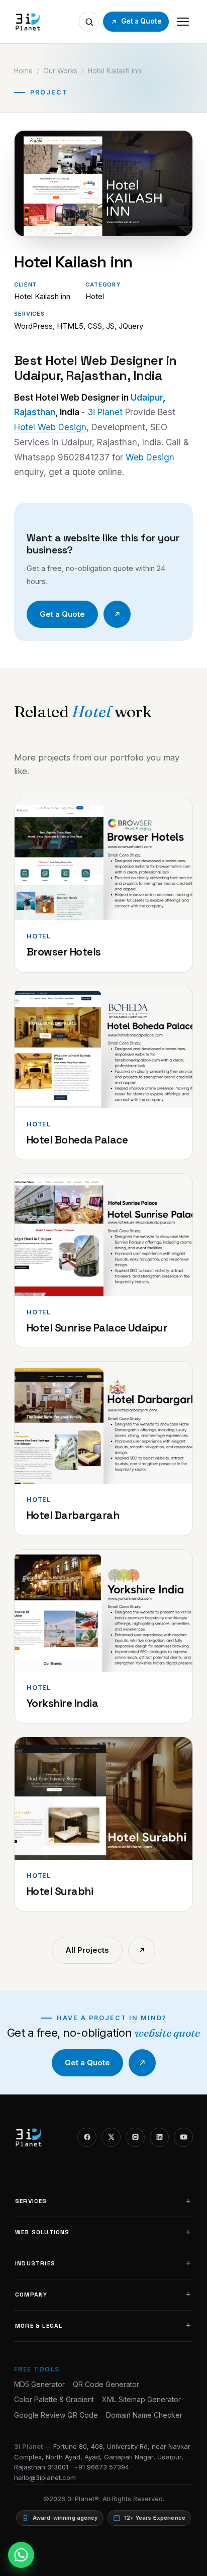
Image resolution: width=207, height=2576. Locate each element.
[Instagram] (135, 2137)
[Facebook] (87, 2137)
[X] (111, 2137)
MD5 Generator (39, 2384)
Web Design (150, 457)
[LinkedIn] (159, 2137)
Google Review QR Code (56, 2415)
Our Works (60, 71)
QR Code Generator (106, 2384)
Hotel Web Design (50, 427)
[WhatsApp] (21, 2555)
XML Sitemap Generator (141, 2399)
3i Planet (105, 412)
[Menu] (183, 22)
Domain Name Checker (144, 2415)
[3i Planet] (27, 22)
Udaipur (147, 398)
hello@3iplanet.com (45, 2477)
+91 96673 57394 (101, 2467)
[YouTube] (183, 2137)
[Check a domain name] (89, 22)
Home (23, 71)
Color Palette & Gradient (54, 2399)
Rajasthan (35, 412)
